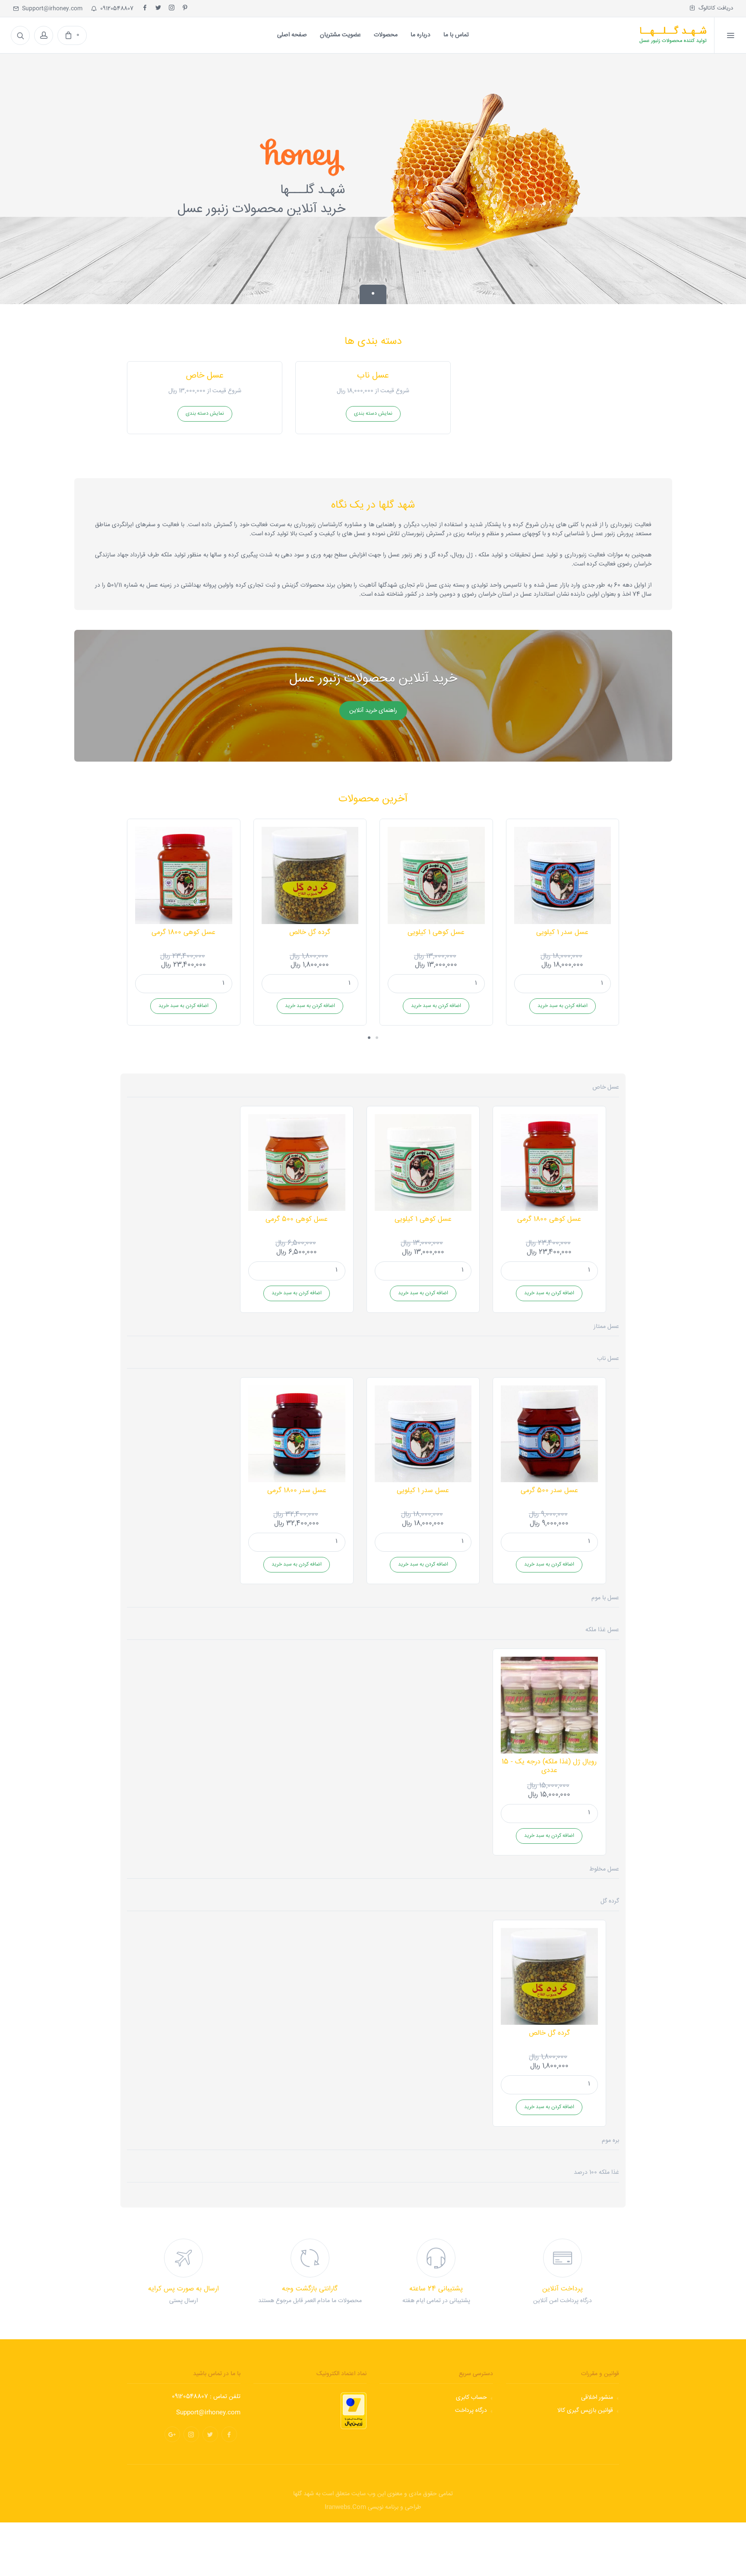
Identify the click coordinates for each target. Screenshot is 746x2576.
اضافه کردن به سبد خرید (183, 1006)
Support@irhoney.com (51, 9)
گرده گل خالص (310, 932)
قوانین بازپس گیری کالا (585, 2411)
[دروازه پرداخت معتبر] (354, 2411)
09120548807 (115, 9)
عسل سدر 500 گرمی (549, 1491)
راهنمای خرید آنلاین (373, 711)
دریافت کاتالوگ (714, 8)
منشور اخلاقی (597, 2398)
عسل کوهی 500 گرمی (297, 1219)
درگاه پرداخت (471, 2411)
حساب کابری (471, 2398)
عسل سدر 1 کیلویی (562, 932)
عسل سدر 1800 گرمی (297, 1491)
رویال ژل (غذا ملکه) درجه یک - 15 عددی (549, 1766)
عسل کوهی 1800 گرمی (183, 932)
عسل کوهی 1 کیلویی (436, 932)
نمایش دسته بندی (205, 414)
